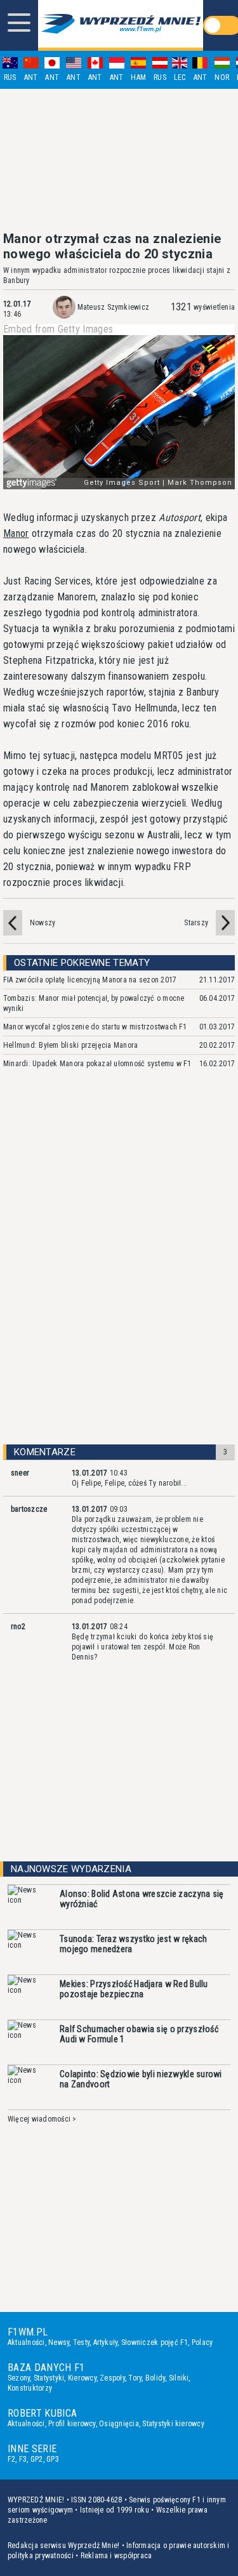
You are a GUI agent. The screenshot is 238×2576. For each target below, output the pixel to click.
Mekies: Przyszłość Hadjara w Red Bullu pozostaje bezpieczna (134, 1989)
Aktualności (26, 2342)
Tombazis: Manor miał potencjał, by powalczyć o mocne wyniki (94, 1003)
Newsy (59, 2342)
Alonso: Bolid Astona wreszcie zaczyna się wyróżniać (142, 1899)
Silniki (179, 2378)
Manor (16, 533)
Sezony (19, 2378)
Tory (135, 2378)
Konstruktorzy (30, 2388)
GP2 (37, 2459)
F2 (11, 2459)
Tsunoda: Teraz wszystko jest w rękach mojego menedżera (133, 1944)
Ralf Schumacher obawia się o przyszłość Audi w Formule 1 (139, 2034)
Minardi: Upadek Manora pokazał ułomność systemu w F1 (97, 1064)
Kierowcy (82, 2378)
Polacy (202, 2342)
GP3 (53, 2459)
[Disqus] (119, 1268)
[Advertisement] (119, 160)
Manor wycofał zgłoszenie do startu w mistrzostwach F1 (95, 1027)
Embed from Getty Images (58, 329)
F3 (23, 2459)
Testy (81, 2342)
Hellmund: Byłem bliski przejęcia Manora (70, 1045)
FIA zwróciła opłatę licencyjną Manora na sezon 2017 (90, 980)
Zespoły (112, 2378)
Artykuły (106, 2342)
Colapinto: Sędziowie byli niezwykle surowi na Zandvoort (141, 2079)
